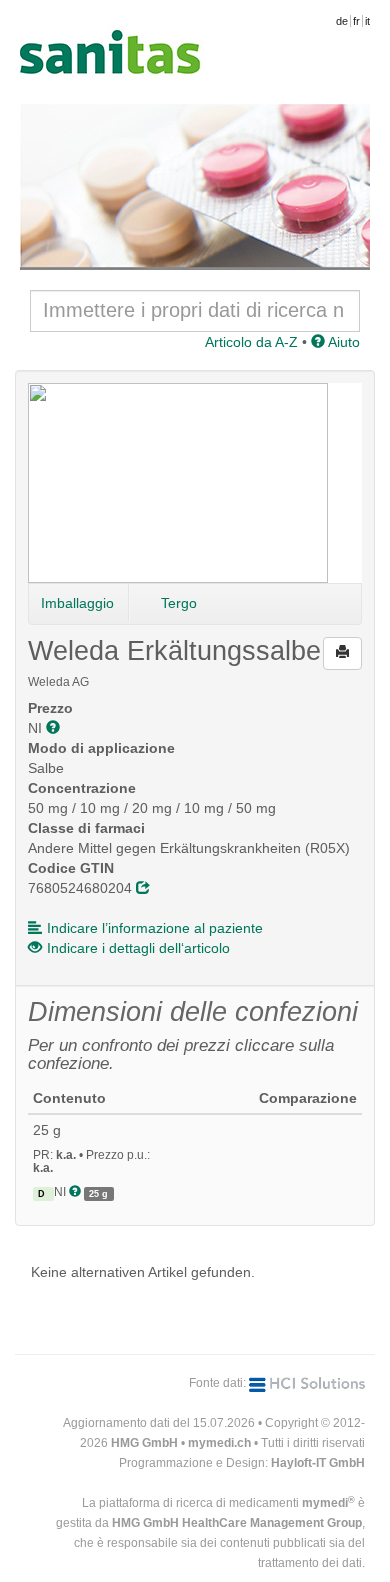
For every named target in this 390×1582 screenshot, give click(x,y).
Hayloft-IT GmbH (318, 1463)
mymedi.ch (219, 1443)
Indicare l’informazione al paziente (155, 928)
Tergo (179, 603)
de (342, 21)
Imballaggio (77, 603)
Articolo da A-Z (251, 342)
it (367, 21)
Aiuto (342, 342)
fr (356, 21)
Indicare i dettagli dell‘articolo (138, 948)
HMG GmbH (144, 1443)
